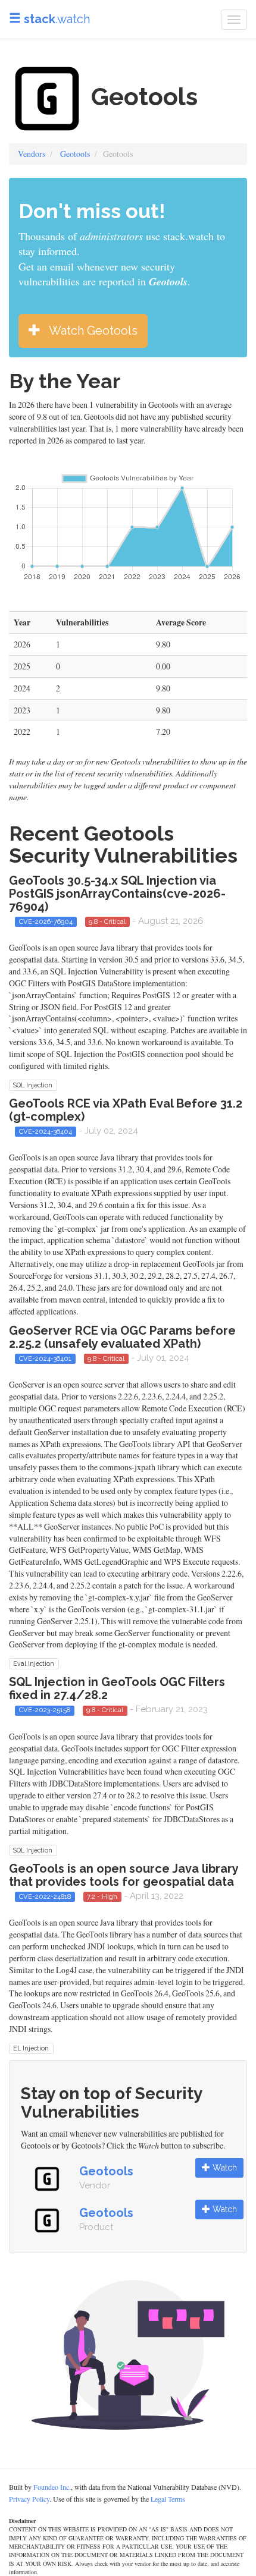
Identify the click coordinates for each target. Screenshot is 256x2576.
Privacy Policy (29, 2499)
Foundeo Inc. (52, 2487)
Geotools (75, 154)
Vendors (32, 154)
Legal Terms (168, 2499)
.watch (57, 19)
